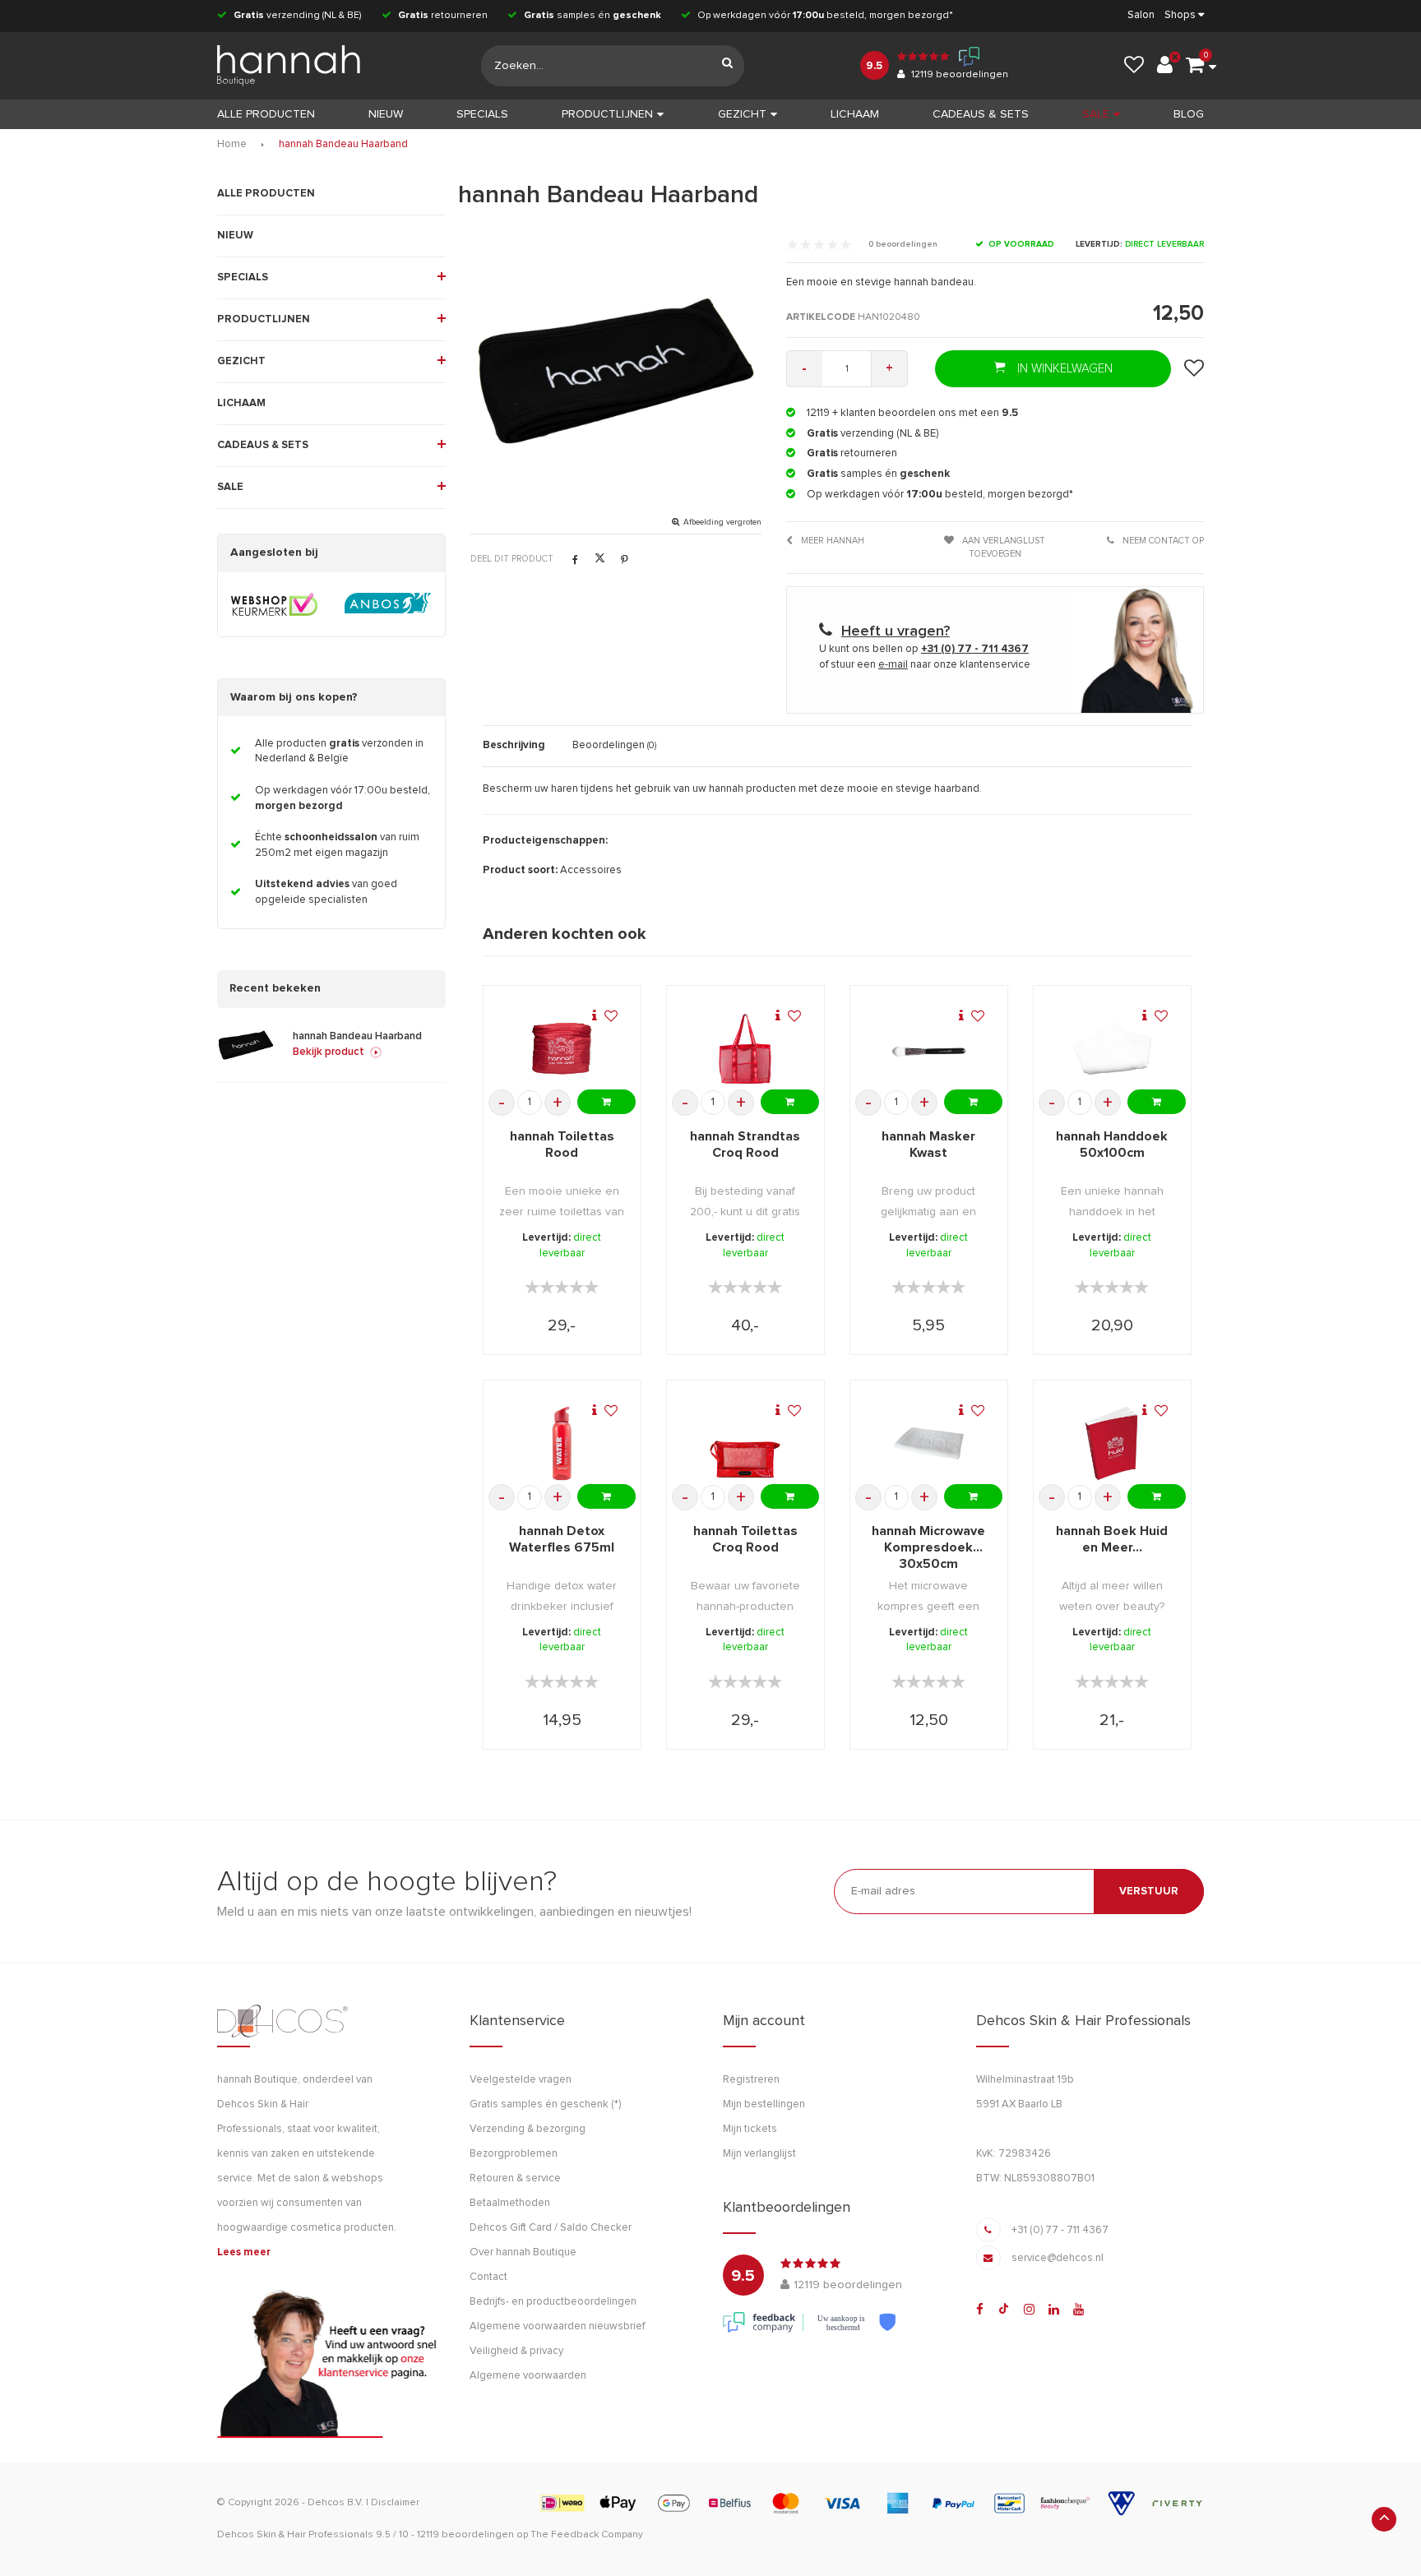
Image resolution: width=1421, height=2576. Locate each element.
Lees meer (244, 2252)
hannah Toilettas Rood (562, 1145)
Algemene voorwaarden (528, 2376)
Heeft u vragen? (896, 631)
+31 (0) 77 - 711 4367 (1060, 2230)
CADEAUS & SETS (981, 114)
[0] (1195, 66)
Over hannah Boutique (523, 2252)
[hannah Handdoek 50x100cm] (1113, 1049)
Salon (1141, 15)
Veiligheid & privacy (516, 2351)
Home (232, 144)
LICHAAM (855, 114)
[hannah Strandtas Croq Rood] (745, 1049)
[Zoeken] (728, 66)
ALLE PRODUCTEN (266, 194)
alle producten (266, 114)
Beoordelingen (614, 745)
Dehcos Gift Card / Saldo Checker (551, 2228)
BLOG (1189, 114)
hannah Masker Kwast (928, 1145)
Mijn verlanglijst (759, 2154)
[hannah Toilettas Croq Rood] (745, 1444)
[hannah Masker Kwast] (929, 1049)
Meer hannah (831, 541)
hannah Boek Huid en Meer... (1112, 1539)
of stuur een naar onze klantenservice (925, 665)
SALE (1096, 114)
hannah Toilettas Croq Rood (745, 1539)
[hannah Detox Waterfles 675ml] (562, 1444)
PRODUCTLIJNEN (607, 114)
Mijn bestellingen (764, 2104)
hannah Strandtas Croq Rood (745, 1145)
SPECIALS (482, 114)
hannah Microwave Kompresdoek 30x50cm (928, 1547)
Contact (488, 2277)
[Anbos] (388, 604)
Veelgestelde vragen (521, 2080)
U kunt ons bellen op (924, 649)
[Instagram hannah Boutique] (1029, 2310)
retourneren (443, 16)
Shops (1180, 15)
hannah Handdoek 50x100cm (1112, 1145)
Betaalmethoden (510, 2203)
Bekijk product (329, 1052)
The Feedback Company (587, 2535)
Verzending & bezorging (528, 2129)
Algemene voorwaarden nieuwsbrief (557, 2326)
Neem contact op (1162, 541)
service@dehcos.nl (1058, 2258)
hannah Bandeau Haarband (343, 144)
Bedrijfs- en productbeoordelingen (553, 2302)
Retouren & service (515, 2178)
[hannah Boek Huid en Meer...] (1113, 1444)
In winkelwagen (1063, 369)
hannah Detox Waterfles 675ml (562, 1539)
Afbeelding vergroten (722, 522)
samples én (592, 16)
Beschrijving (514, 745)
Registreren (751, 2080)
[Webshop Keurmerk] (274, 604)
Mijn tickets (750, 2129)
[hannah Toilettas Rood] (562, 1049)
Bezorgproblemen (514, 2154)
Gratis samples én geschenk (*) (545, 2104)
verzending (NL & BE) (298, 16)
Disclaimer (395, 2503)
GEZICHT (742, 114)
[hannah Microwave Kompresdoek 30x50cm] (929, 1444)
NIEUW (386, 114)
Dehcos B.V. (336, 2503)
